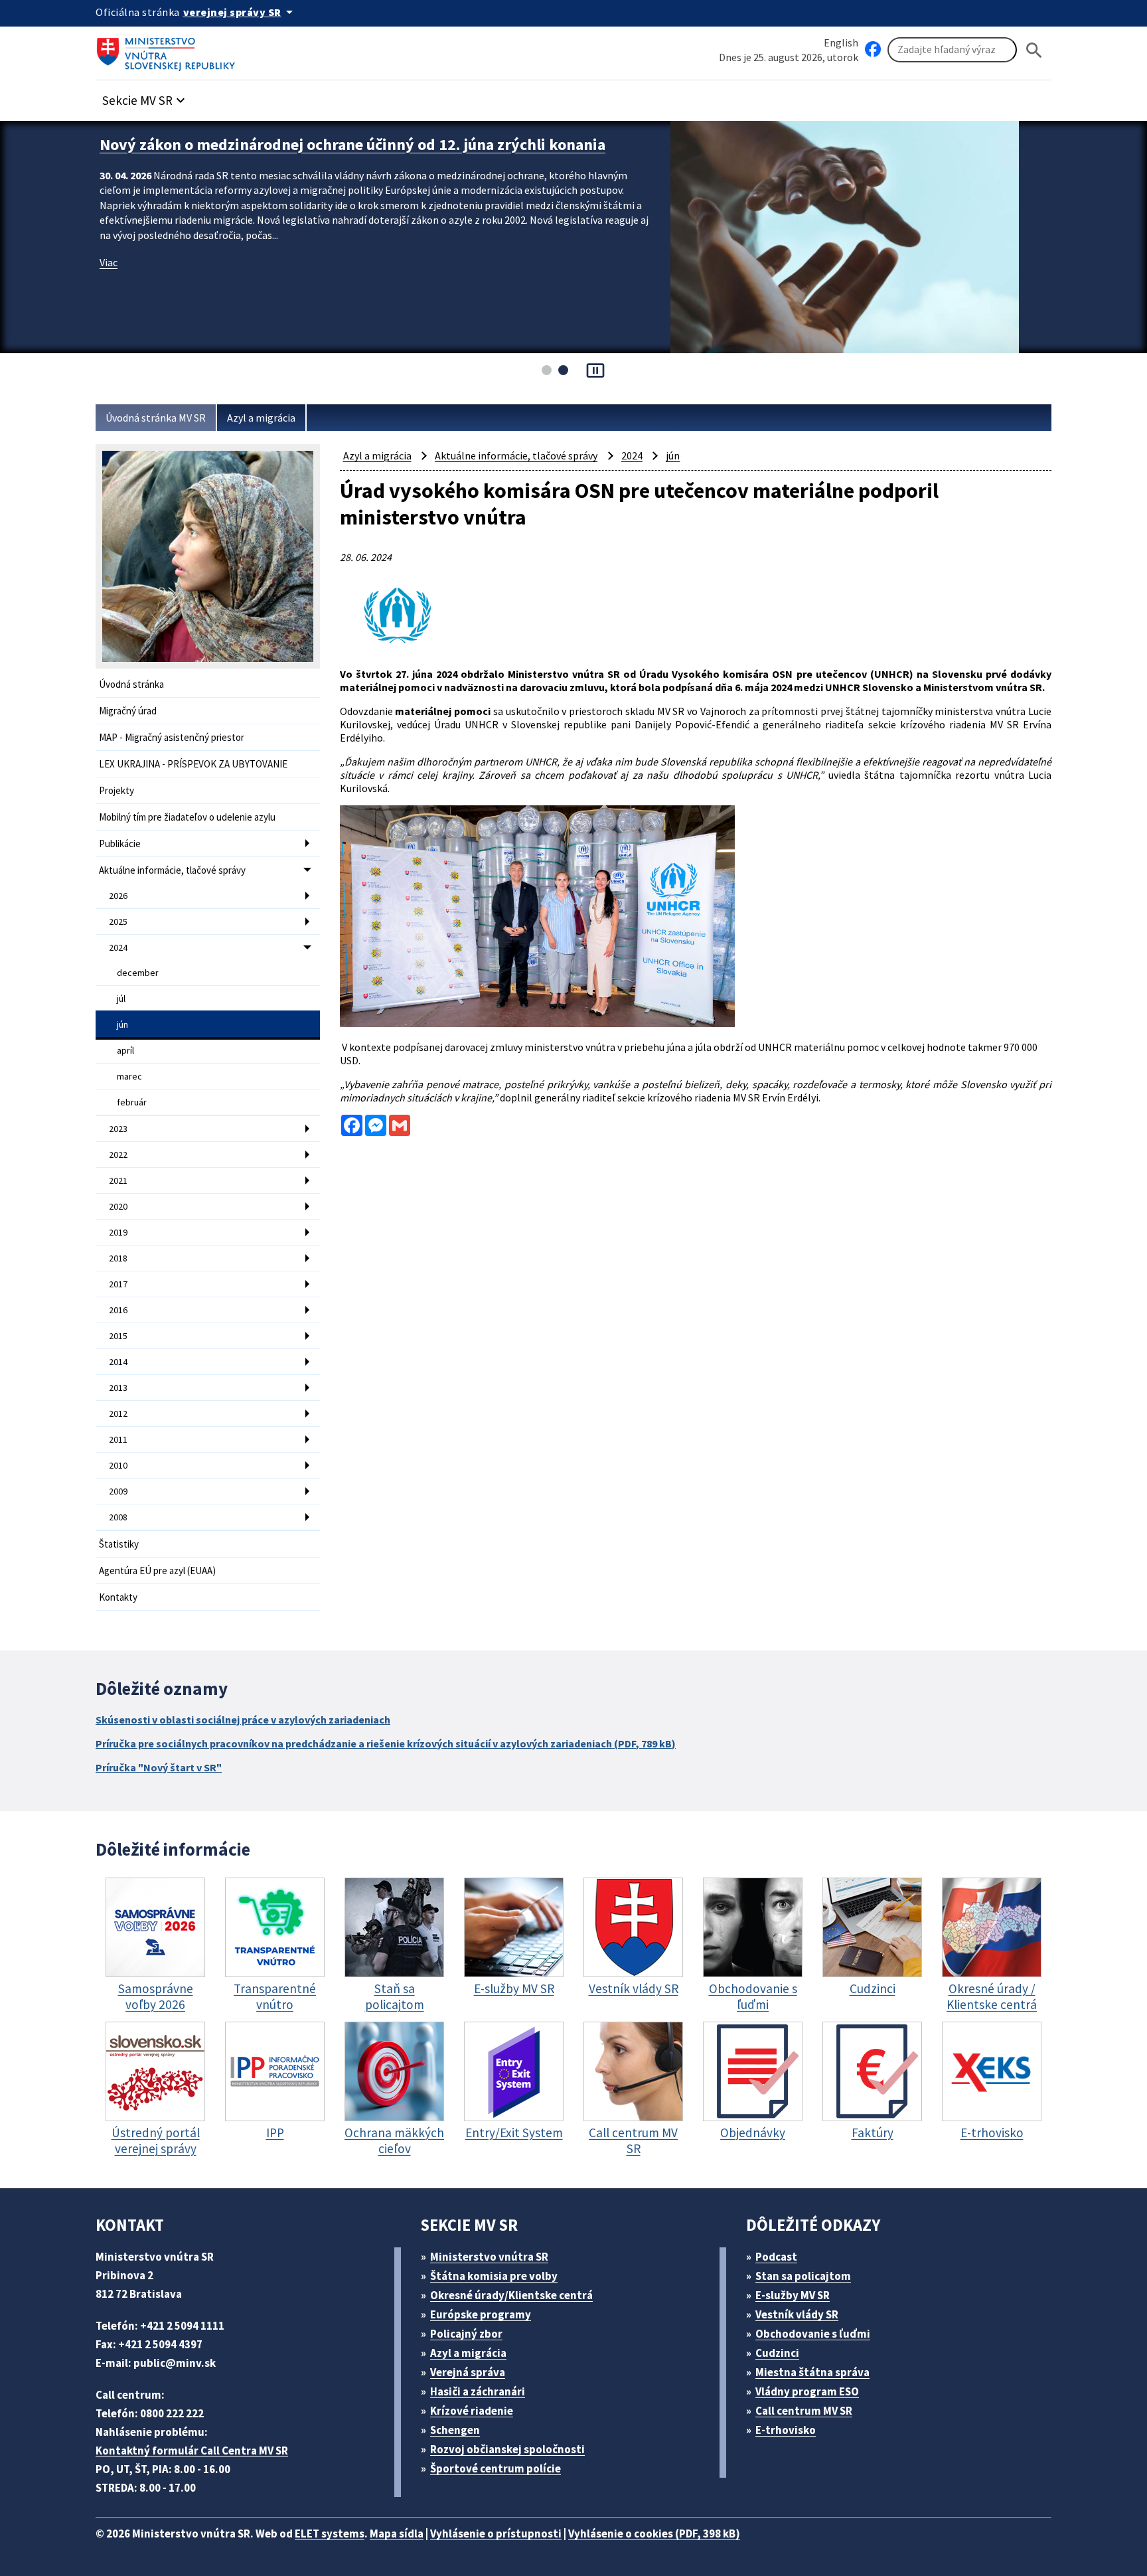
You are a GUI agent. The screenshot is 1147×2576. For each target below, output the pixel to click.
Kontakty (118, 1597)
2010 (118, 1465)
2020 (118, 1206)
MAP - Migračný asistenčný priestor (172, 737)
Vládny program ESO (807, 2391)
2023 (118, 1129)
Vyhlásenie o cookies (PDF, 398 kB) (654, 2534)
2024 (118, 947)
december (138, 973)
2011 (118, 1439)
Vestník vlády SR (797, 2314)
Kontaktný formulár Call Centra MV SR (192, 2451)
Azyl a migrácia (261, 418)
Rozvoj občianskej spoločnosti (507, 2449)
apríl (125, 1050)
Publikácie (120, 844)
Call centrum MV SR (804, 2411)
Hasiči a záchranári (478, 2391)
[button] (145, 97)
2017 (118, 1284)
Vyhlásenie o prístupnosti (496, 2534)
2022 (118, 1155)
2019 (118, 1232)
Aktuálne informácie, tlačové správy (172, 870)
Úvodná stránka (131, 684)
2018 (118, 1258)
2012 (118, 1413)
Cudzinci (777, 2353)
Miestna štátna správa (812, 2372)
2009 (118, 1491)
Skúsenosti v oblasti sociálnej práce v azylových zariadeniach (243, 1720)
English (841, 42)
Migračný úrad (128, 711)
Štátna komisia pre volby (494, 2276)
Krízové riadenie (472, 2411)
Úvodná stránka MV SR (156, 418)
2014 (118, 1362)
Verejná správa (468, 2372)
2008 (118, 1517)
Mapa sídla (397, 2534)
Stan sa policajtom (803, 2276)
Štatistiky (119, 1544)
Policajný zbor (466, 2334)
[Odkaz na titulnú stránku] (169, 50)
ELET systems (330, 2534)
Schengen (455, 2430)
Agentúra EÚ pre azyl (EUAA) (157, 1570)
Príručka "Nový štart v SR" (159, 1767)
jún (122, 1024)
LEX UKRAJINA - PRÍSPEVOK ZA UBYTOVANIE (193, 764)
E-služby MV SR (793, 2295)
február (132, 1102)
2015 (118, 1336)
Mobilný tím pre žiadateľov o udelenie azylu (187, 817)
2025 (118, 922)
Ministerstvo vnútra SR (489, 2257)
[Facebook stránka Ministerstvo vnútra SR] (873, 50)
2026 (118, 896)
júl (121, 999)
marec (129, 1076)
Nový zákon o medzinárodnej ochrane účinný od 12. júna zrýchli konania (352, 144)
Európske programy (481, 2314)
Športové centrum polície (496, 2468)
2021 (118, 1180)
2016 (118, 1310)
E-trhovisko (786, 2430)
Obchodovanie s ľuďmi (813, 2334)
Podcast (776, 2257)
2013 (118, 1388)
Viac (109, 262)
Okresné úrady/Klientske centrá (511, 2295)
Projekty (116, 790)
